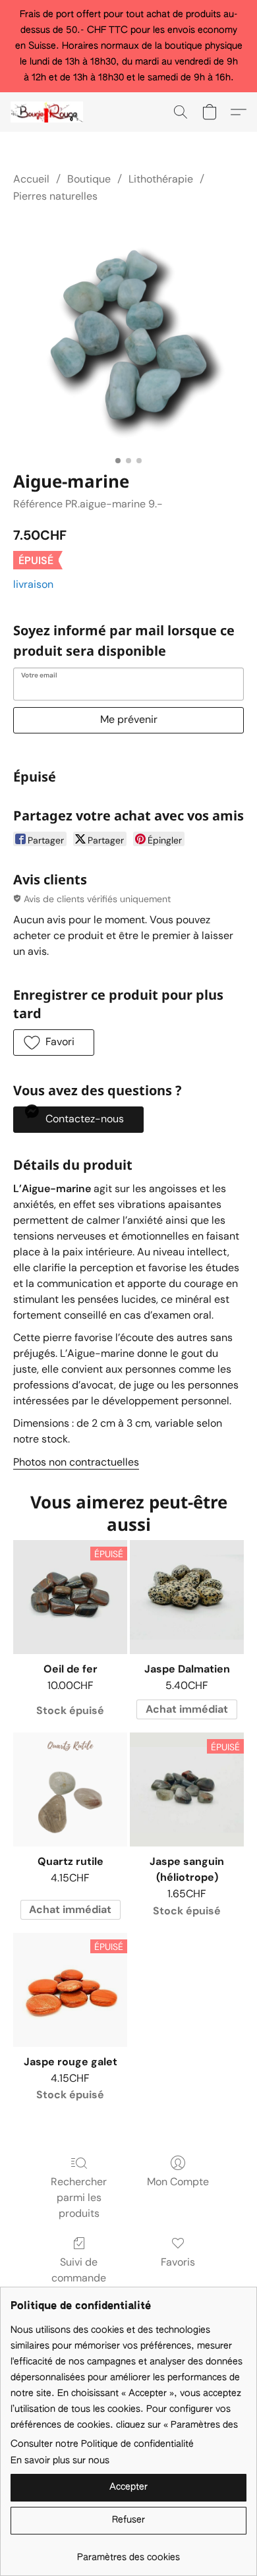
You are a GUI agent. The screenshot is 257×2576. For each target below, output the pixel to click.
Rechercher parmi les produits (79, 2197)
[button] (49, 112)
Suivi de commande (79, 2270)
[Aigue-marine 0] (128, 335)
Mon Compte (178, 2182)
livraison (33, 584)
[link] (128, 2553)
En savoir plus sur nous (60, 2461)
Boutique (89, 179)
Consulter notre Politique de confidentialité (102, 2444)
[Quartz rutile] (70, 1789)
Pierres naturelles (55, 196)
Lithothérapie (161, 179)
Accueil (31, 179)
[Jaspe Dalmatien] (187, 1597)
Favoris (178, 2262)
